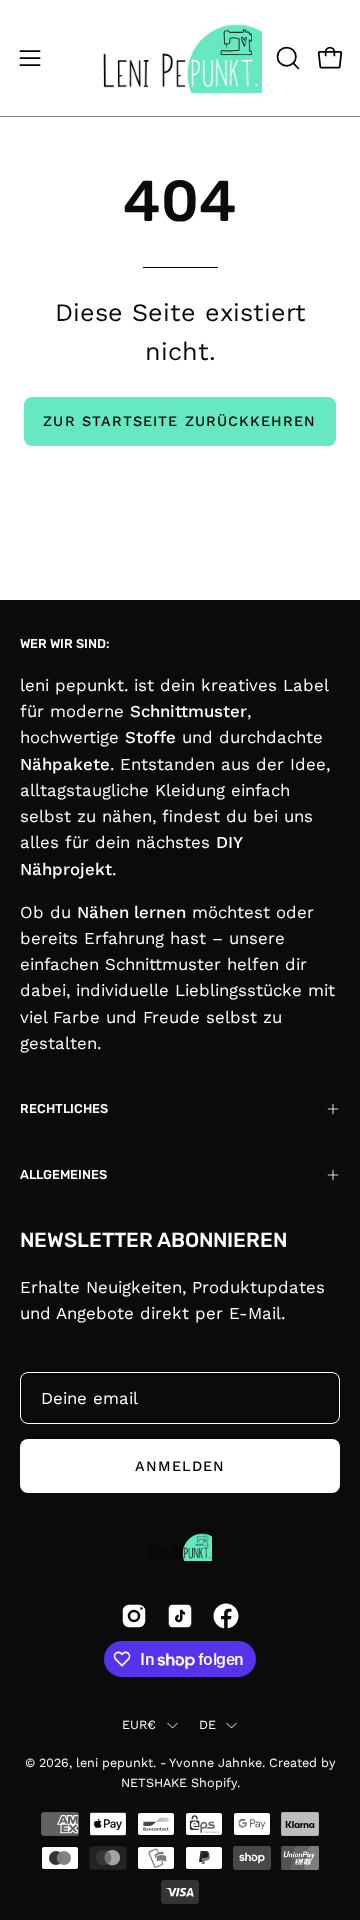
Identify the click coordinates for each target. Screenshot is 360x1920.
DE (208, 1724)
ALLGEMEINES (63, 1174)
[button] (286, 58)
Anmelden (180, 1466)
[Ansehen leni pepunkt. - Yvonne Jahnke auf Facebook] (226, 1616)
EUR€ (139, 1724)
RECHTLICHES (64, 1108)
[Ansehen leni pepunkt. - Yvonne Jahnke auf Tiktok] (180, 1616)
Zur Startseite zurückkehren (179, 421)
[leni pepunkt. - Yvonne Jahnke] (180, 58)
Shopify (214, 1782)
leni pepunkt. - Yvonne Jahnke (169, 1762)
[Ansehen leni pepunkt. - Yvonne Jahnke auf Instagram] (134, 1616)
